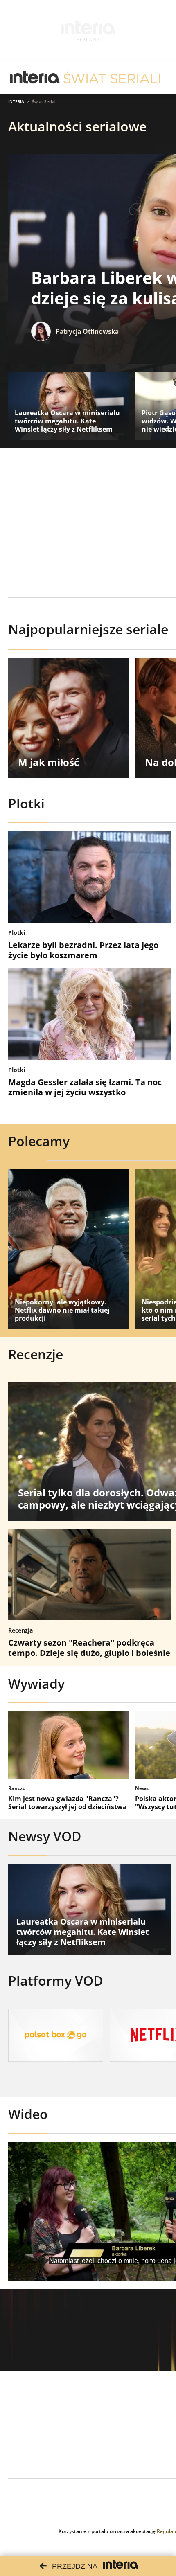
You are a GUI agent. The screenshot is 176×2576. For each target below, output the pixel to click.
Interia (16, 101)
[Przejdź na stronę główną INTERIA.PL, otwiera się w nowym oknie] (35, 78)
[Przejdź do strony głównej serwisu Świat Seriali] (112, 78)
